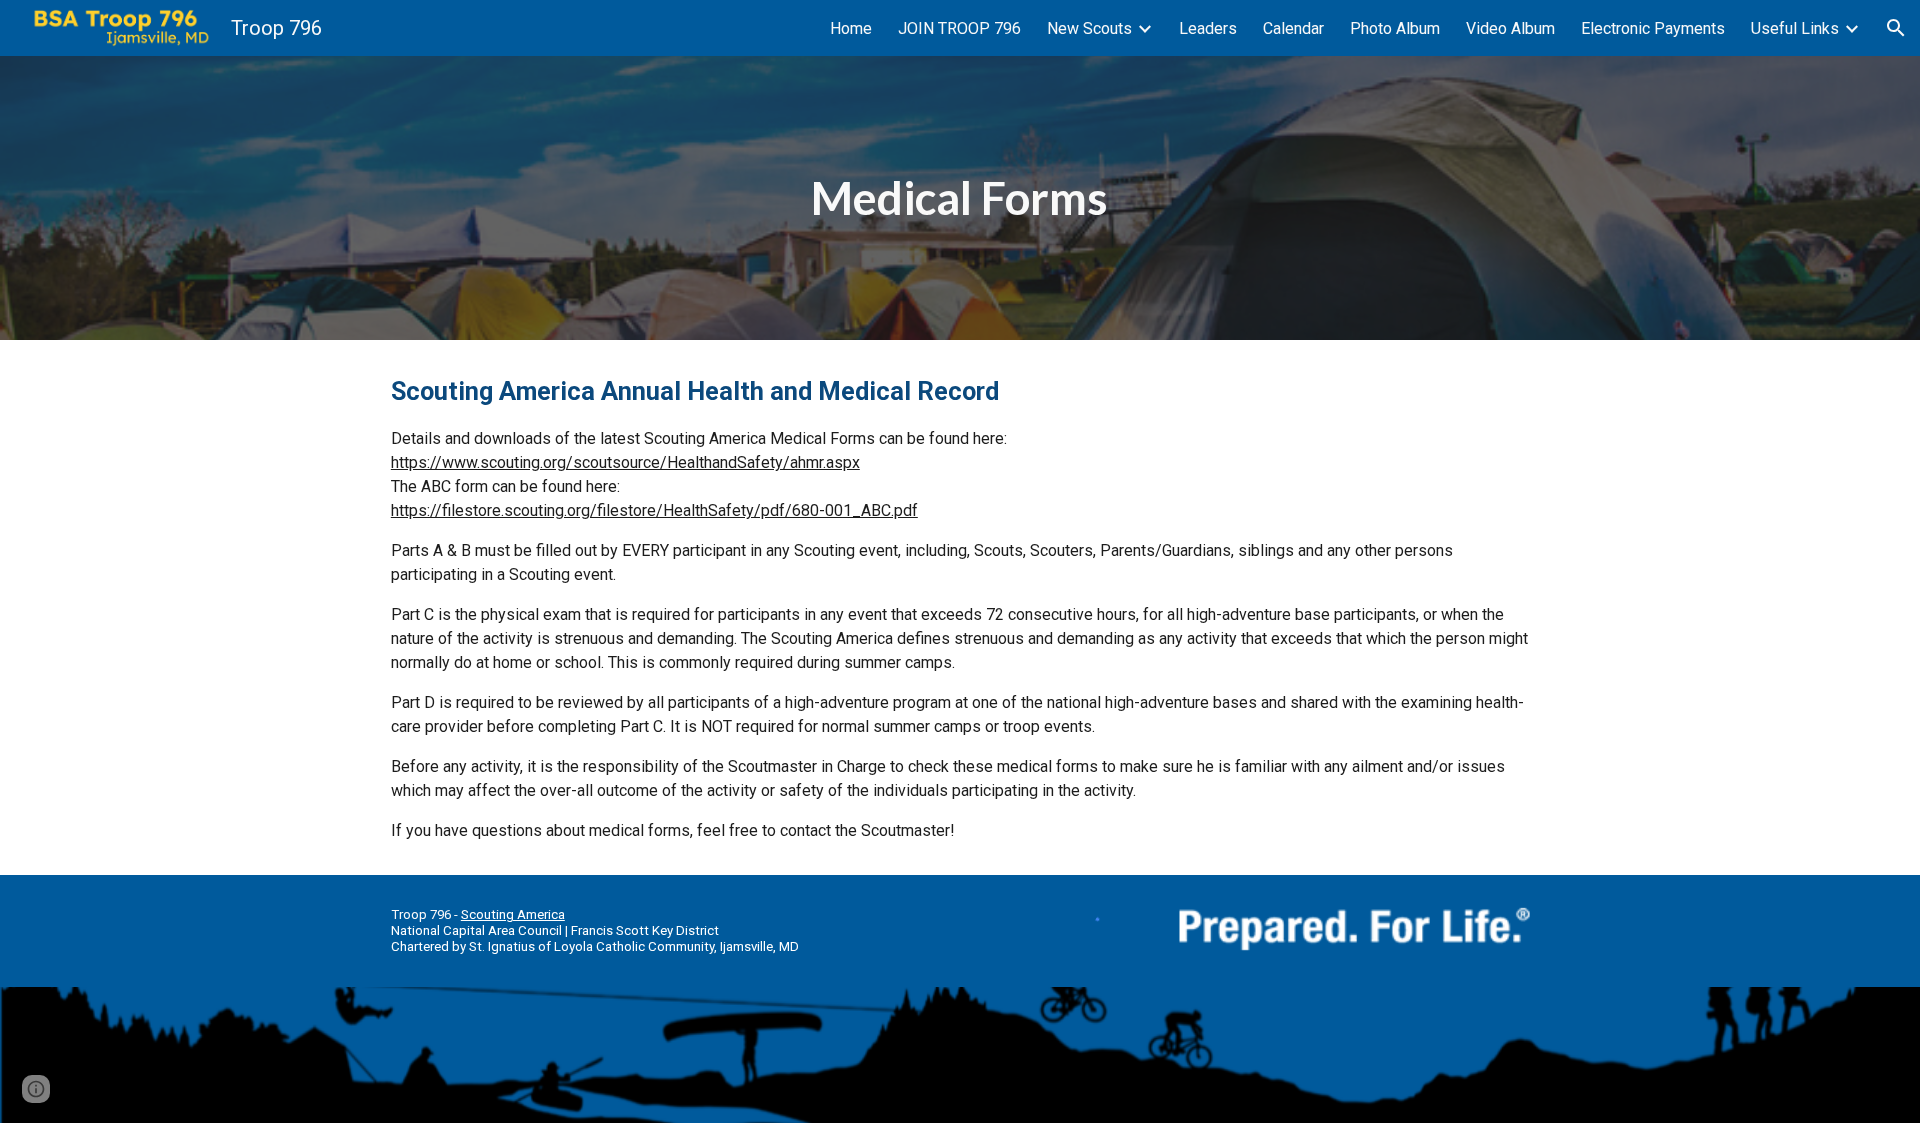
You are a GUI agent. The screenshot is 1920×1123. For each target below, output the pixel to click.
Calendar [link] (1293, 28)
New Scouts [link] (1089, 28)
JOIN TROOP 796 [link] (959, 28)
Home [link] (851, 28)
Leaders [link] (1208, 28)
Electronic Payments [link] (1653, 28)
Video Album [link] (1510, 28)
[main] (960, 198)
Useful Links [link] (1795, 28)
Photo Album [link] (1395, 28)
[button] (1896, 28)
